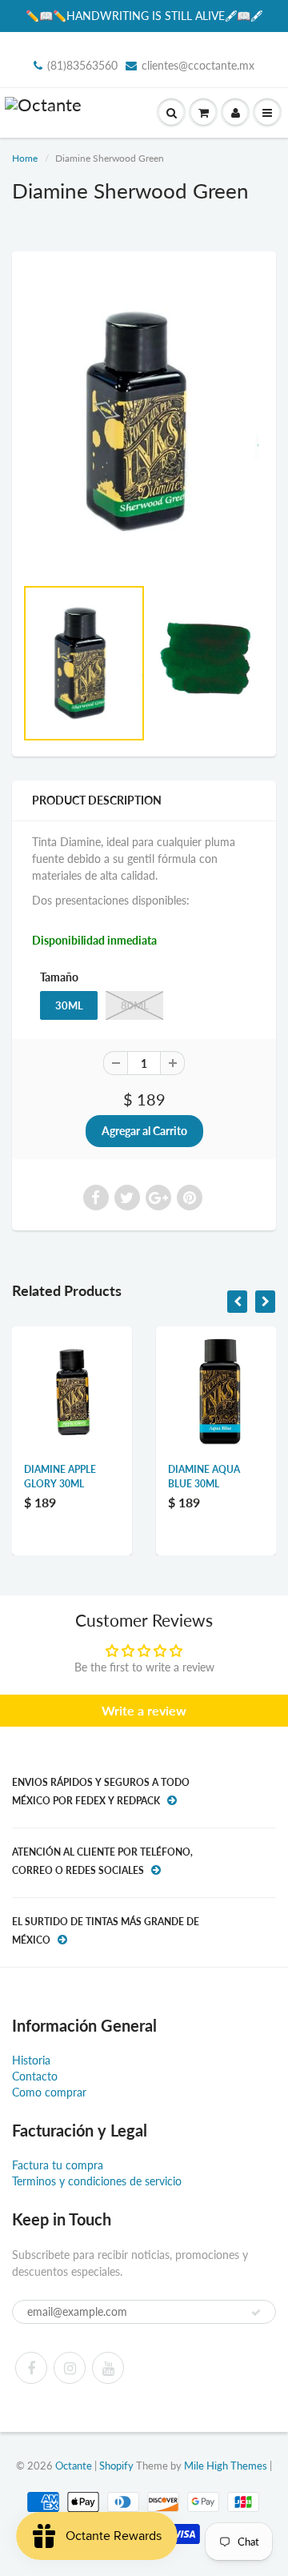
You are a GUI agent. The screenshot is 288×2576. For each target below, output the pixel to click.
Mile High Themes (226, 2466)
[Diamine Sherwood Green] (144, 421)
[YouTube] (108, 2368)
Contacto (35, 2076)
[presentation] (237, 1302)
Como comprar (49, 2092)
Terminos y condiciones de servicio (97, 2181)
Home (25, 158)
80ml (135, 1005)
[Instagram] (70, 2368)
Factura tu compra (58, 2165)
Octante (74, 2466)
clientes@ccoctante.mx (198, 65)
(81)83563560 (82, 65)
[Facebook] (31, 2368)
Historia (31, 2060)
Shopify (116, 2466)
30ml (69, 1005)
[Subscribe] (256, 2313)
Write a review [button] (144, 1710)
